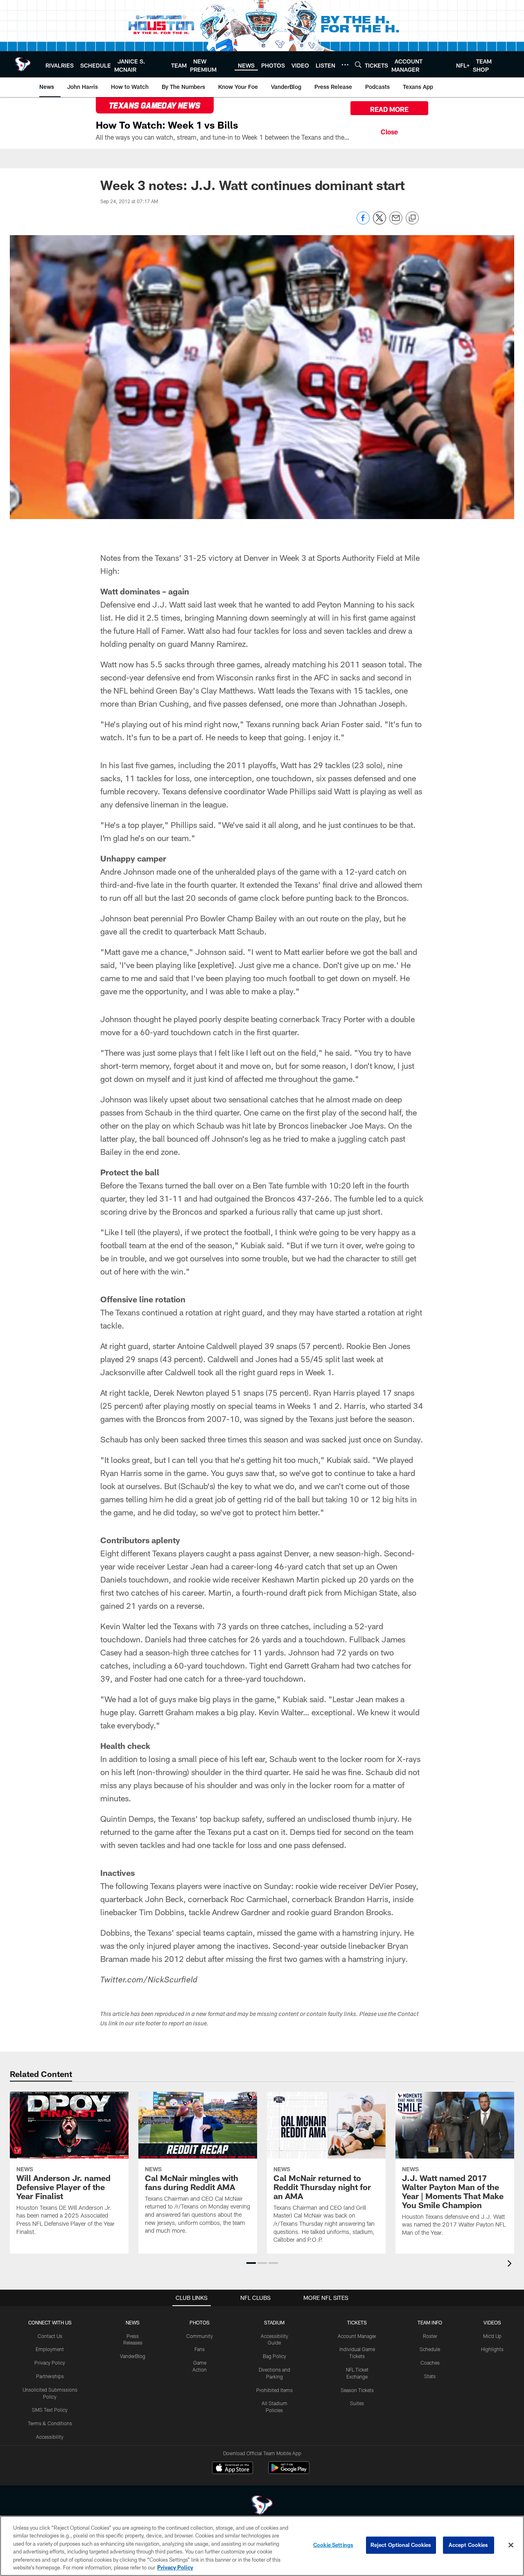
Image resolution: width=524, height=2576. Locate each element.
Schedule (430, 2349)
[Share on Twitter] (379, 222)
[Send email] (396, 222)
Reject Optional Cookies (401, 2545)
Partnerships (50, 2376)
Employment (50, 2349)
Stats (430, 2376)
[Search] (358, 65)
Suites (357, 2403)
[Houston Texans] (262, 2506)
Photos (200, 2322)
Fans (200, 2349)
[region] (262, 2546)
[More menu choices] (345, 65)
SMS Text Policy (50, 2410)
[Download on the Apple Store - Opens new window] (233, 2469)
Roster (430, 2336)
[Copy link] (412, 218)
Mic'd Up (492, 2336)
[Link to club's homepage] (23, 64)
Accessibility (50, 2437)
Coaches (430, 2363)
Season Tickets (357, 2390)
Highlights (492, 2349)
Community (200, 2336)
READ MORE (389, 109)
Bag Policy (274, 2356)
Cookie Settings (333, 2545)
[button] (251, 2263)
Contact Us (50, 2336)
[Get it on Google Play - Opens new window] (289, 2472)
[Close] (389, 131)
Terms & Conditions (50, 2423)
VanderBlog (133, 2356)
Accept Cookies (469, 2545)
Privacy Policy (50, 2363)
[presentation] (511, 2264)
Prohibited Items (274, 2390)
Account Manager (357, 2336)
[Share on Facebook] (363, 222)
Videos (492, 2322)
